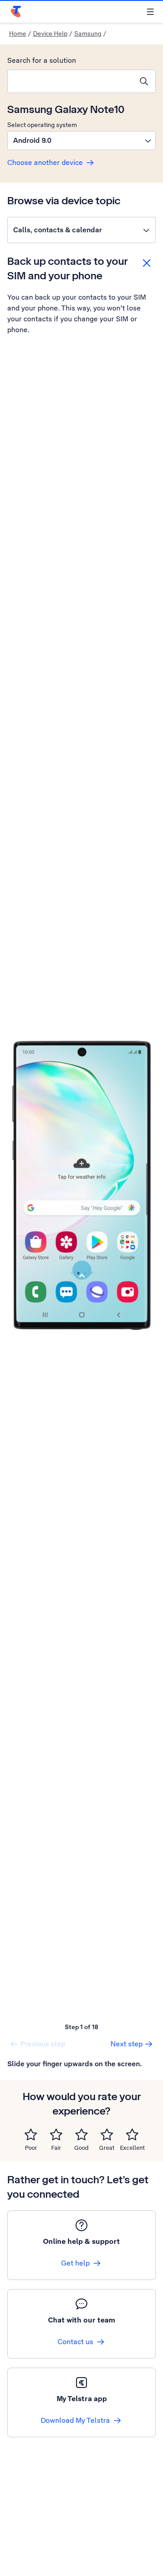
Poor (31, 2148)
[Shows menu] (150, 12)
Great (107, 2148)
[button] (81, 141)
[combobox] (70, 81)
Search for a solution (42, 60)
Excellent (132, 2148)
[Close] (147, 263)
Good (81, 2148)
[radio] (31, 2134)
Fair (56, 2148)
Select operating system (42, 125)
